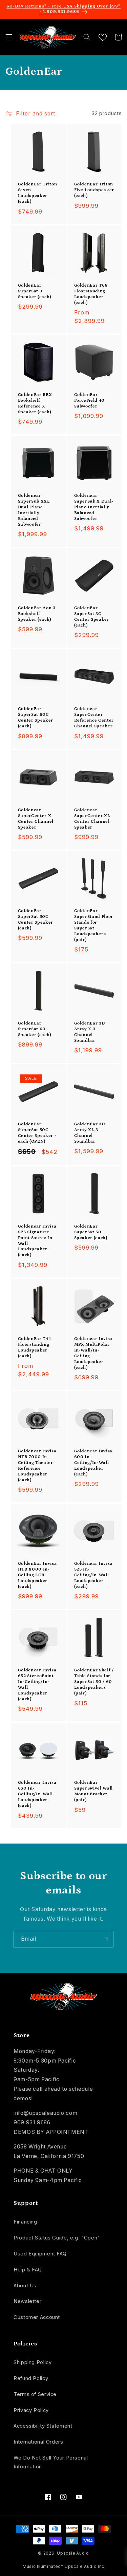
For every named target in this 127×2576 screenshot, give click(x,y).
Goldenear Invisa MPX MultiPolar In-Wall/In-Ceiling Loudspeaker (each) (93, 1353)
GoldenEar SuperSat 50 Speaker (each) (91, 1232)
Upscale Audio (73, 2553)
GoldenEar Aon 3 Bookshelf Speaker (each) (37, 614)
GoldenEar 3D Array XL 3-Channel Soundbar (90, 1133)
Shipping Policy (33, 2362)
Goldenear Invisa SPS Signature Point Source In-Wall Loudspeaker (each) (37, 1241)
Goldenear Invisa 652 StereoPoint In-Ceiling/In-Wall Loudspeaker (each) (37, 1685)
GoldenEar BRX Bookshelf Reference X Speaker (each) (35, 403)
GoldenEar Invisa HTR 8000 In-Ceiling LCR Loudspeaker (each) (37, 1575)
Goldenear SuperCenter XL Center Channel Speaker (92, 819)
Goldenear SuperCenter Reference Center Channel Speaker (94, 718)
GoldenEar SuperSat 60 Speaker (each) (35, 1029)
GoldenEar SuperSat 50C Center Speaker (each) (36, 920)
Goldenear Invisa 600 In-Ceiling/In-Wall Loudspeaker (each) (93, 1463)
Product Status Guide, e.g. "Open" (57, 2238)
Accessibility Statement (43, 2426)
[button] (9, 37)
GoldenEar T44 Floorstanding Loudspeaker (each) (35, 1347)
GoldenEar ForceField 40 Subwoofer (90, 401)
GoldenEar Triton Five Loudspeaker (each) (94, 190)
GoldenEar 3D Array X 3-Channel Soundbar (90, 1032)
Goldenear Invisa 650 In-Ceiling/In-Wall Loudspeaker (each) (37, 1794)
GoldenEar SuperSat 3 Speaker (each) (35, 291)
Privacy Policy (31, 2410)
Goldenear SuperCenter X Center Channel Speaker (36, 819)
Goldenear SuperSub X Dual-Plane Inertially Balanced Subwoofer (94, 507)
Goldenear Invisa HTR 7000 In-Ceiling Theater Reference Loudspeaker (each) (37, 1466)
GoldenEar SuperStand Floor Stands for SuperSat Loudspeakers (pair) (94, 925)
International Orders (38, 2442)
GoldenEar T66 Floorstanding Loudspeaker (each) (91, 294)
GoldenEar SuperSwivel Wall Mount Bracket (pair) (94, 1791)
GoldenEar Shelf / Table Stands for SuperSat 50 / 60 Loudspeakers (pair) (94, 1682)
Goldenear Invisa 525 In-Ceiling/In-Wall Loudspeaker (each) (93, 1575)
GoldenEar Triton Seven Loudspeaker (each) (38, 193)
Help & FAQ (28, 2270)
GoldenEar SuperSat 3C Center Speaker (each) (92, 617)
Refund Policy (31, 2378)
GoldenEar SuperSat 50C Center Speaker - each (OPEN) (37, 1133)
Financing (25, 2222)
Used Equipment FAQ (40, 2254)
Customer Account (37, 2317)
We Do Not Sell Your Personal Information (51, 2462)
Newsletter (27, 2301)
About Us (25, 2286)
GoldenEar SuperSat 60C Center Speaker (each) (36, 718)
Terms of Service (35, 2394)
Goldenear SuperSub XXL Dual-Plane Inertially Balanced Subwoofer (34, 510)
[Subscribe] (105, 1939)
